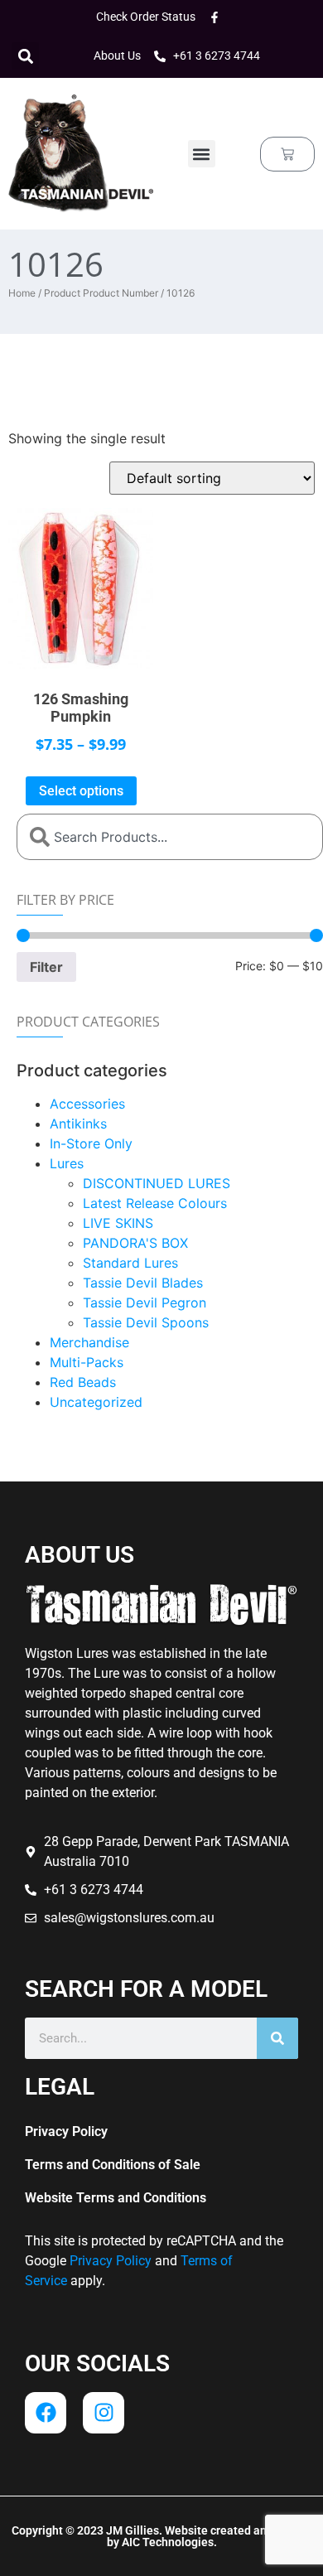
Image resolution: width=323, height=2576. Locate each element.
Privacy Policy (66, 2131)
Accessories (87, 1104)
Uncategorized (96, 1402)
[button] (25, 56)
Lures (67, 1163)
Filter (46, 967)
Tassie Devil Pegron (145, 1302)
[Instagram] (104, 2413)
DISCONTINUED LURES (157, 1183)
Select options (81, 791)
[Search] (277, 2038)
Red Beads (83, 1382)
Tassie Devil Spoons (146, 1322)
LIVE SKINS (118, 1223)
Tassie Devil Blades (143, 1283)
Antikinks (78, 1124)
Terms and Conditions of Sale (113, 2165)
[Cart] (287, 154)
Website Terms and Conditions (116, 2198)
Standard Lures (130, 1263)
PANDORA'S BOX (135, 1243)
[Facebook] (46, 2413)
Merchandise (89, 1342)
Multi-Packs (87, 1362)
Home (22, 293)
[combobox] (170, 837)
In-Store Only (91, 1143)
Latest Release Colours (155, 1203)
